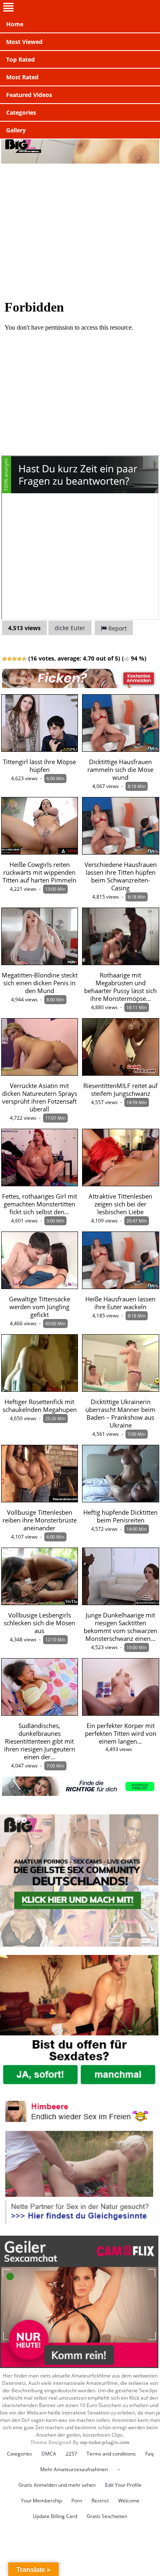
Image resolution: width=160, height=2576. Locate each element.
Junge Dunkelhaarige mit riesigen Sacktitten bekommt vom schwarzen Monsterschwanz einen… (120, 1627)
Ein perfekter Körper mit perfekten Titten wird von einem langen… (121, 1734)
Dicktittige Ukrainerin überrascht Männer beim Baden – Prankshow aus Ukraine (120, 1414)
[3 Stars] (14, 659)
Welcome (129, 2501)
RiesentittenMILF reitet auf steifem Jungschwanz (120, 1090)
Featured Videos (29, 95)
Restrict (100, 2501)
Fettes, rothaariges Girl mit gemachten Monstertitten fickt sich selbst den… (40, 1204)
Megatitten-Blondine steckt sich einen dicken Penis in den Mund (40, 983)
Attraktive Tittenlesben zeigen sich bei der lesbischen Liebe (120, 1204)
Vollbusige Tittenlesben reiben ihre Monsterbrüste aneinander (40, 1520)
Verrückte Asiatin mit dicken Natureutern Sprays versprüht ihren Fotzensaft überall (40, 1097)
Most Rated (22, 77)
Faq (149, 2454)
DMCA (49, 2454)
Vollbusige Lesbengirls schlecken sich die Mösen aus (39, 1623)
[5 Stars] (24, 659)
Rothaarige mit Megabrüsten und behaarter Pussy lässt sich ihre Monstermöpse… (120, 987)
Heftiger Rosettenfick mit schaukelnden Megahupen (40, 1406)
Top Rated (21, 59)
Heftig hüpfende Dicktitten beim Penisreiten (120, 1516)
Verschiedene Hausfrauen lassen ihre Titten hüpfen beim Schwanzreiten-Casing (121, 876)
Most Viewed (24, 42)
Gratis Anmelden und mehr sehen (57, 2485)
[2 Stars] (9, 659)
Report (117, 628)
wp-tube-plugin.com (105, 2442)
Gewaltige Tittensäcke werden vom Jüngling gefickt (40, 1307)
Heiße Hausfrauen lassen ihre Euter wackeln (120, 1303)
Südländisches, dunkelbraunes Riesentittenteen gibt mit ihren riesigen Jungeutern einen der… (40, 1741)
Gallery (16, 130)
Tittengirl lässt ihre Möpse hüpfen (39, 766)
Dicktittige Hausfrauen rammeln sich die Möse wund (120, 770)
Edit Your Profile (123, 2485)
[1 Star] (5, 659)
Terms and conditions (111, 2454)
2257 (71, 2454)
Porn (77, 2501)
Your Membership (41, 2501)
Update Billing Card (55, 2516)
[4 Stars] (19, 659)
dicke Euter (70, 628)
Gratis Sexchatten (107, 2516)
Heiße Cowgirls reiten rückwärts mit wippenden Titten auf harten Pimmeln (39, 872)
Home (15, 24)
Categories (21, 112)
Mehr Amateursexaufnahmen (74, 2469)
